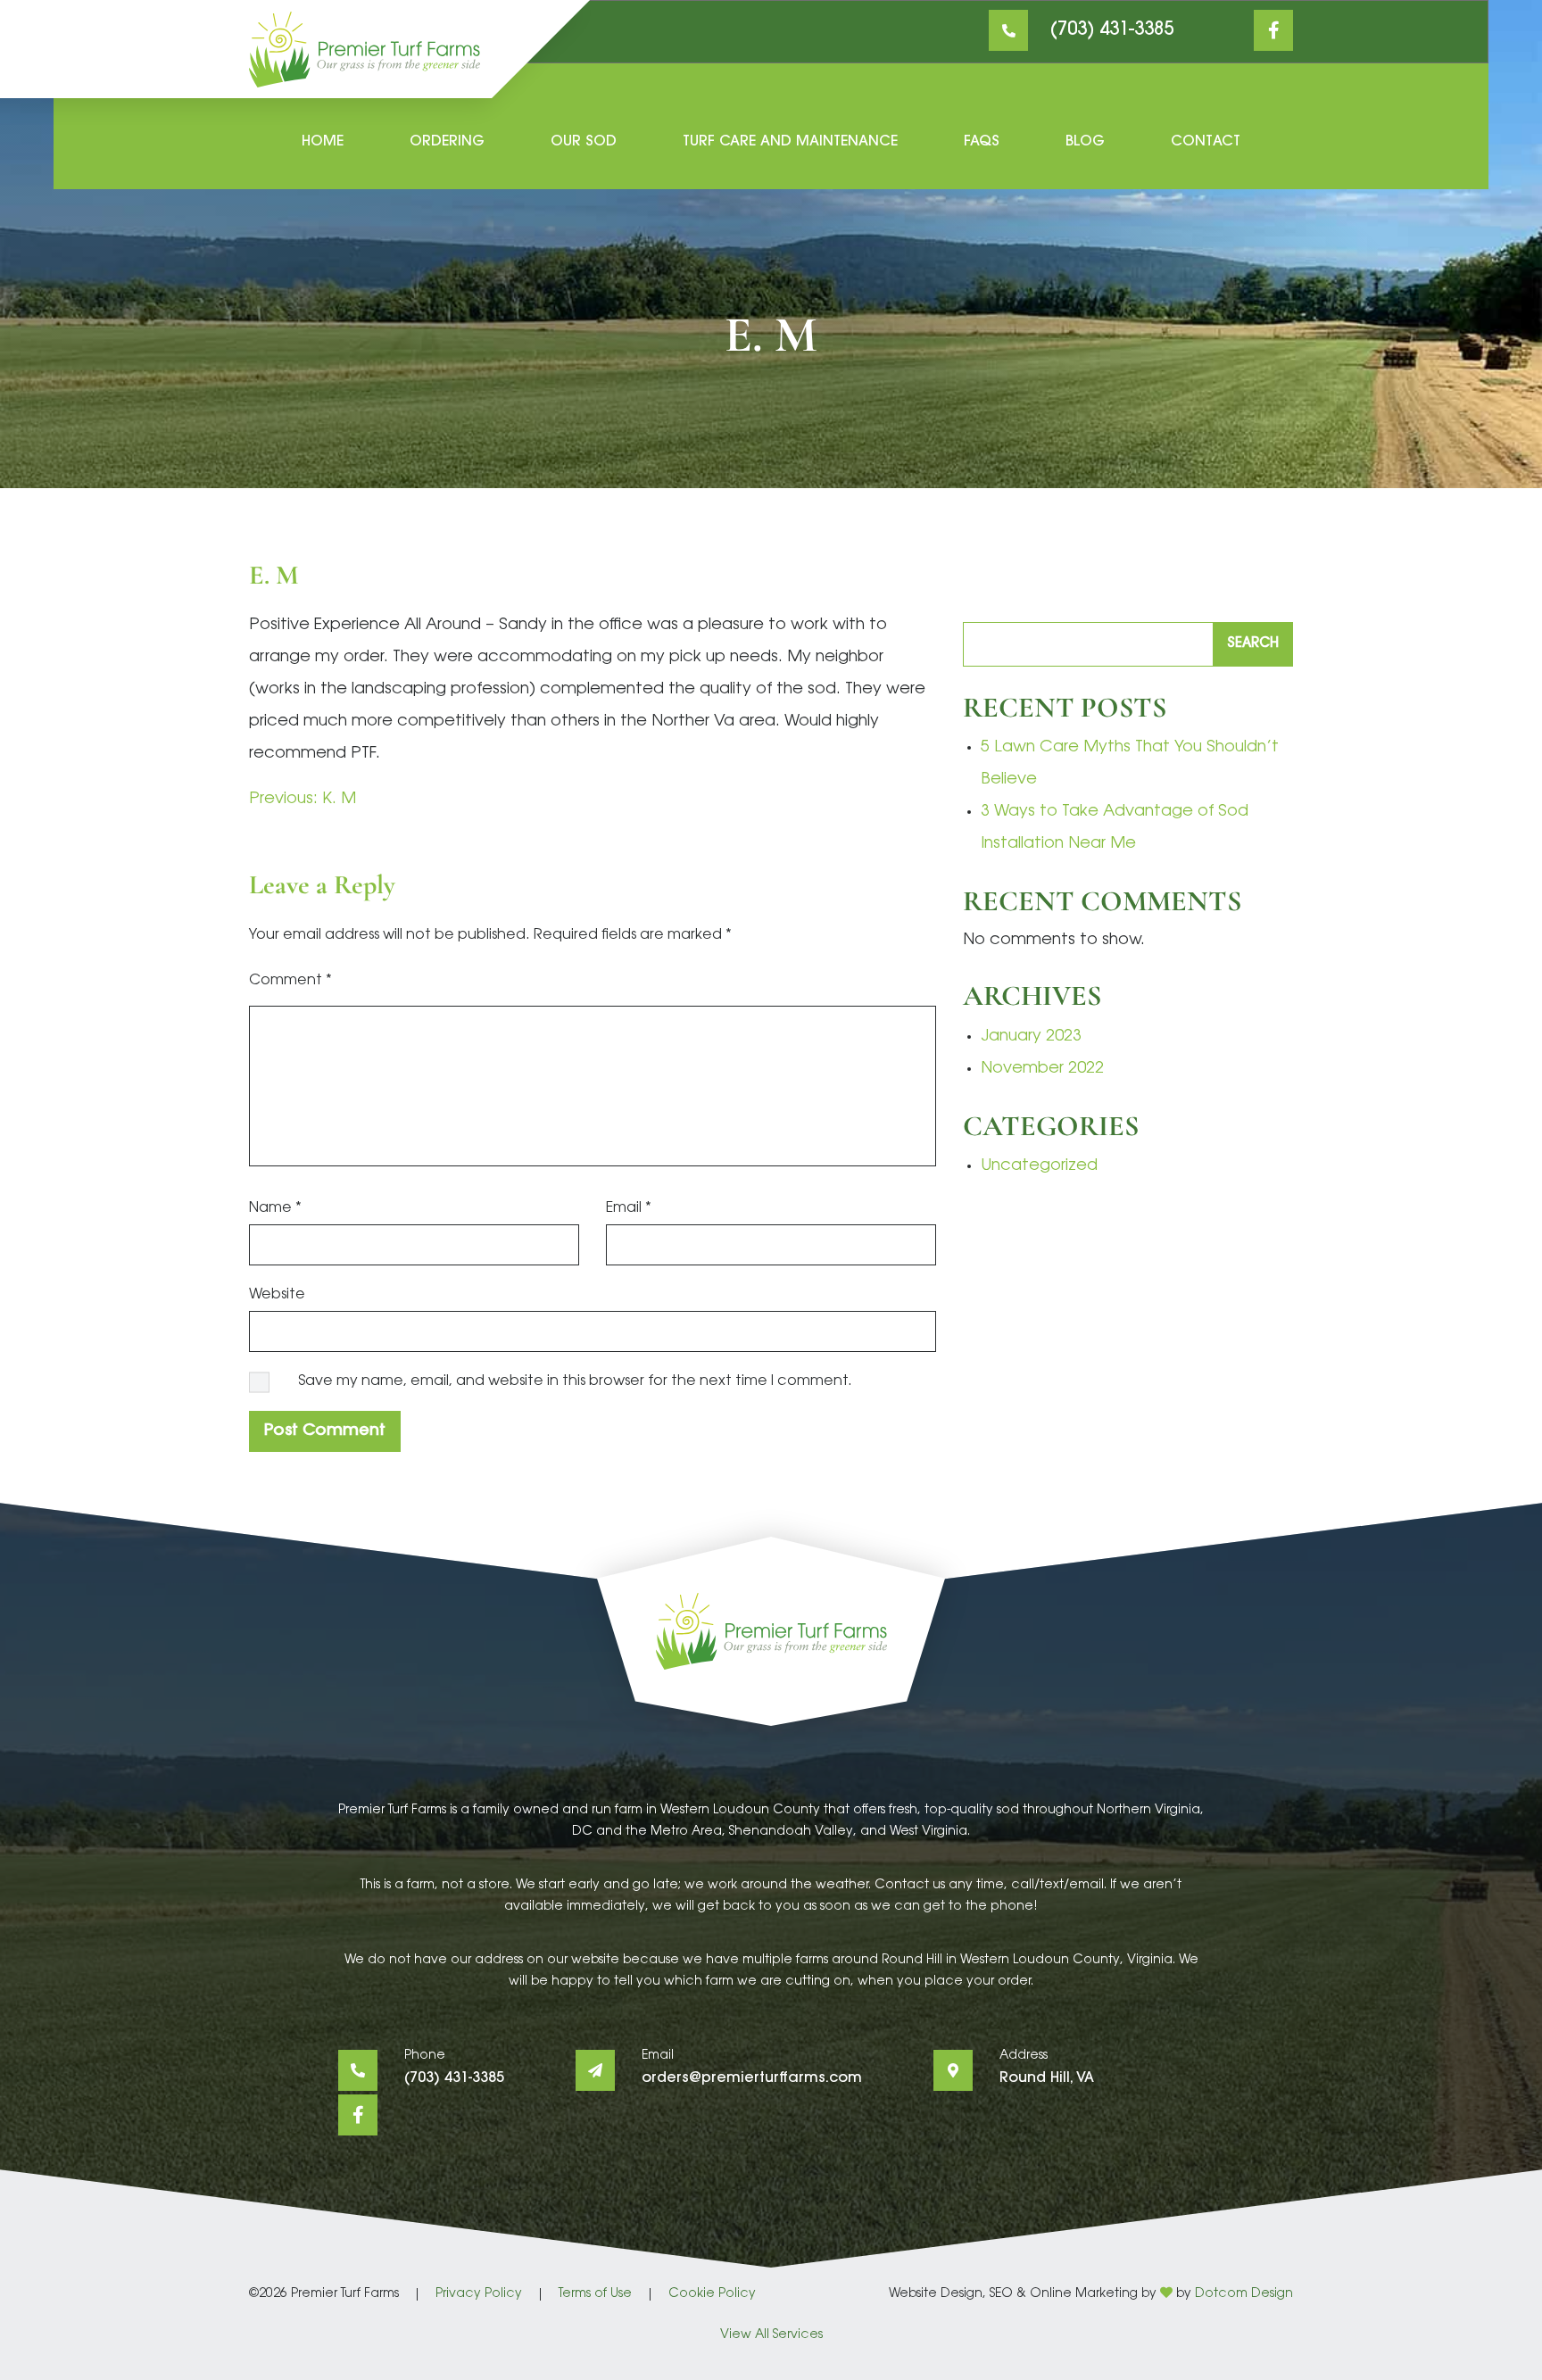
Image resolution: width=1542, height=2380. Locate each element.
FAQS (982, 142)
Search (1253, 644)
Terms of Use (595, 2294)
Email (629, 1208)
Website (277, 1295)
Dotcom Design (1244, 2294)
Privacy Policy (479, 2294)
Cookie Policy (712, 2294)
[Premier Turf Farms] (365, 50)
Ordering (447, 142)
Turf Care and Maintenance (790, 142)
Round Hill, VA (1047, 2078)
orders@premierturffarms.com (752, 2078)
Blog (1085, 142)
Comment (290, 981)
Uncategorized (1039, 1166)
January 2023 (1031, 1037)
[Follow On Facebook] (1273, 30)
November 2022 (1042, 1069)
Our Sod (584, 142)
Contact (1206, 142)
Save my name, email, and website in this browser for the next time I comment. (575, 1381)
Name (275, 1208)
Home (323, 142)
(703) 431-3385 (1112, 30)
